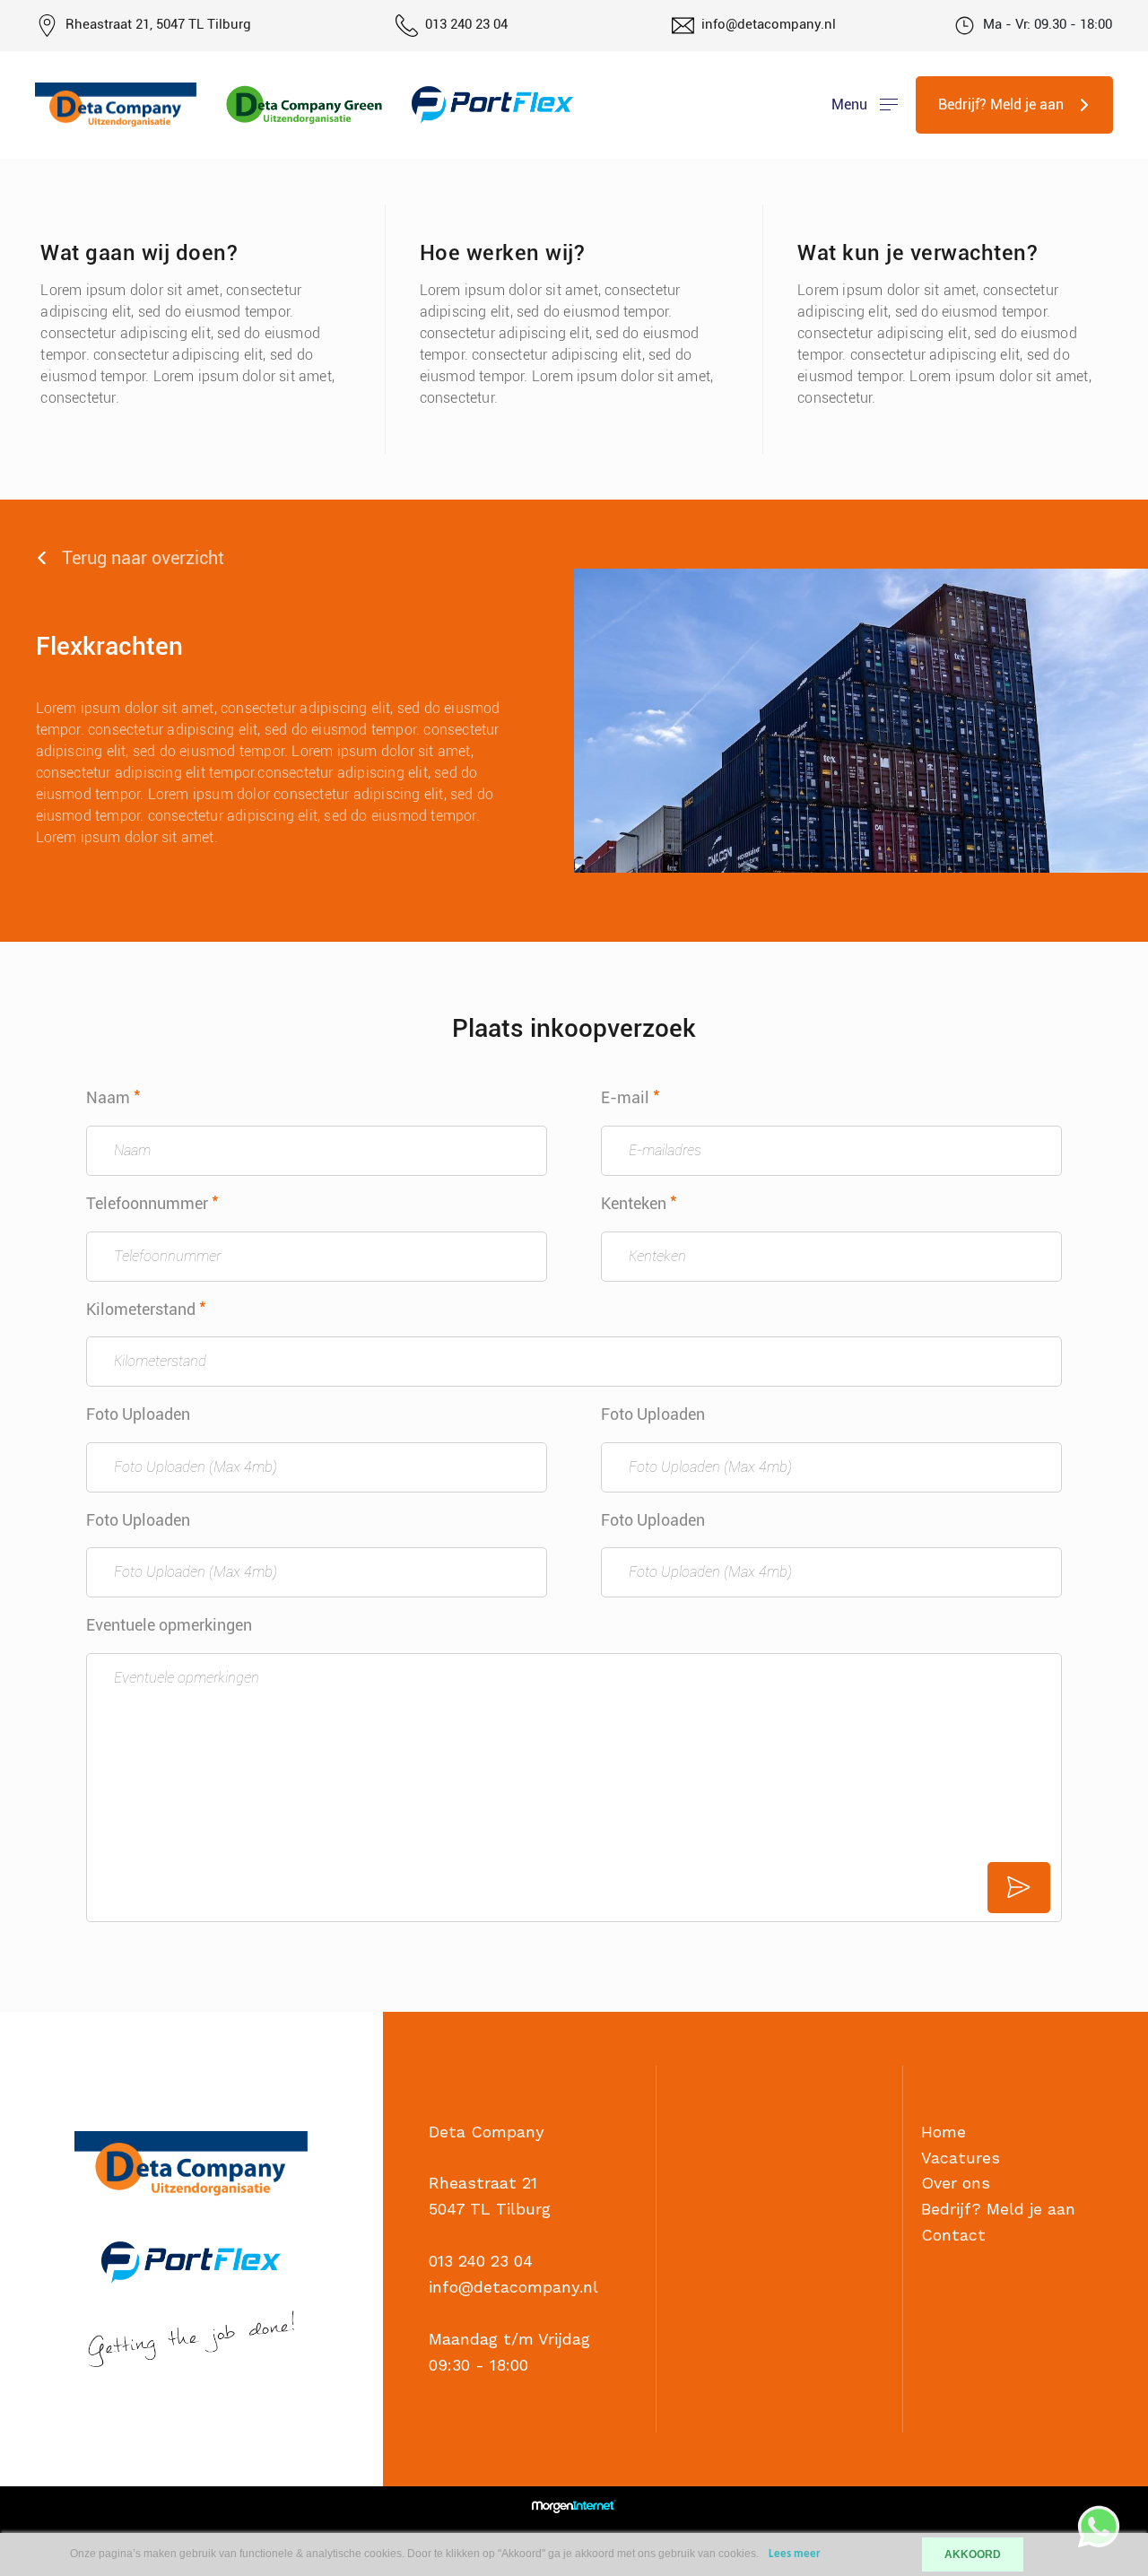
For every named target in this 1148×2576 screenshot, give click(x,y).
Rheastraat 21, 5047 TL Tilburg (157, 24)
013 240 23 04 (466, 24)
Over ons (956, 2183)
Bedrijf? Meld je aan (998, 2209)
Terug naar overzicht (143, 558)
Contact (953, 2235)
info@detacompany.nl (769, 24)
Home (944, 2132)
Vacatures (961, 2158)
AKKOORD (973, 2554)
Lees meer (795, 2554)
